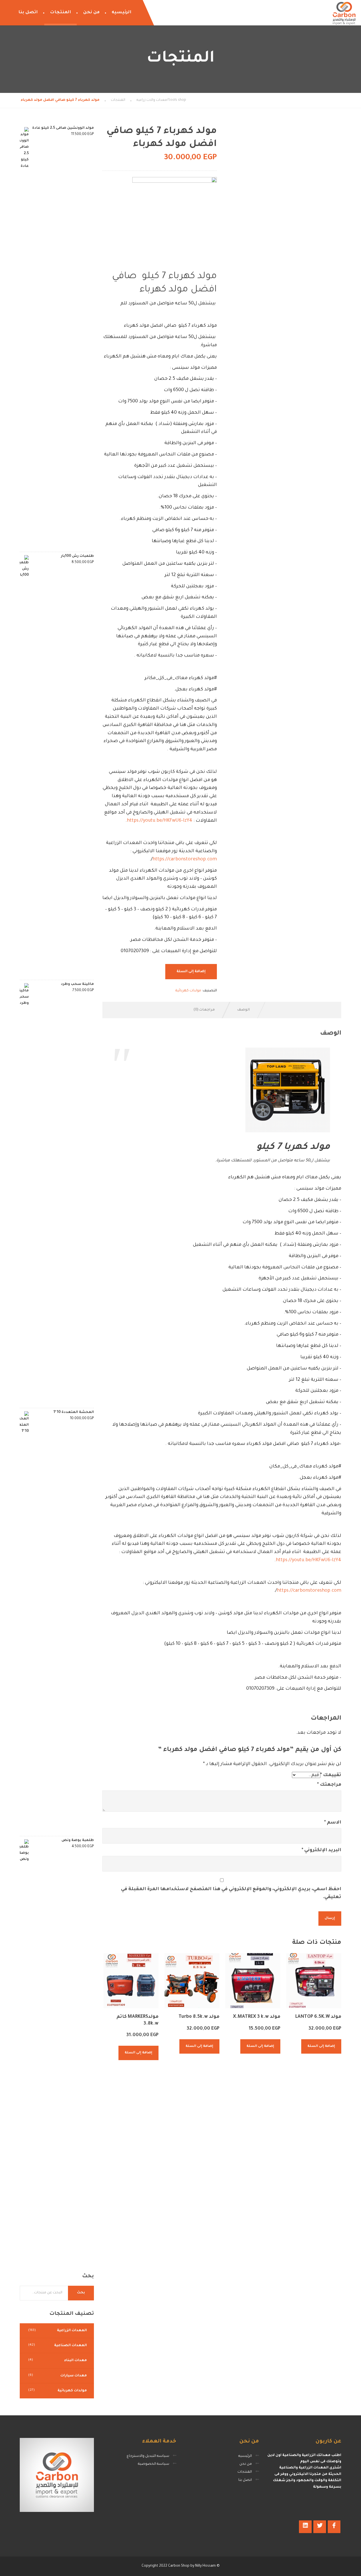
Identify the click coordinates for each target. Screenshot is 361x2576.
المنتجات (60, 13)
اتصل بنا (28, 13)
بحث (81, 2293)
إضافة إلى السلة (191, 972)
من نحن (91, 13)
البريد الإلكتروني (322, 1850)
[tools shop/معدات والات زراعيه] (344, 13)
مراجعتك (329, 1785)
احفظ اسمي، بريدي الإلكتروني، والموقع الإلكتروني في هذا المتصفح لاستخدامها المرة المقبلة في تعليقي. (231, 1893)
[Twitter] (320, 2527)
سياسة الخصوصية (154, 2464)
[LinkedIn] (305, 2527)
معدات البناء (75, 2361)
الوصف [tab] (244, 1010)
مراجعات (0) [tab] (204, 1010)
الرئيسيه (122, 13)
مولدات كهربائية (188, 991)
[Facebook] (334, 2527)
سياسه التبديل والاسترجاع (148, 2456)
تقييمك (331, 1775)
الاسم (333, 1823)
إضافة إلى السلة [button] (321, 2046)
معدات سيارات (74, 2376)
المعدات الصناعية (71, 2346)
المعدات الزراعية (72, 2331)
